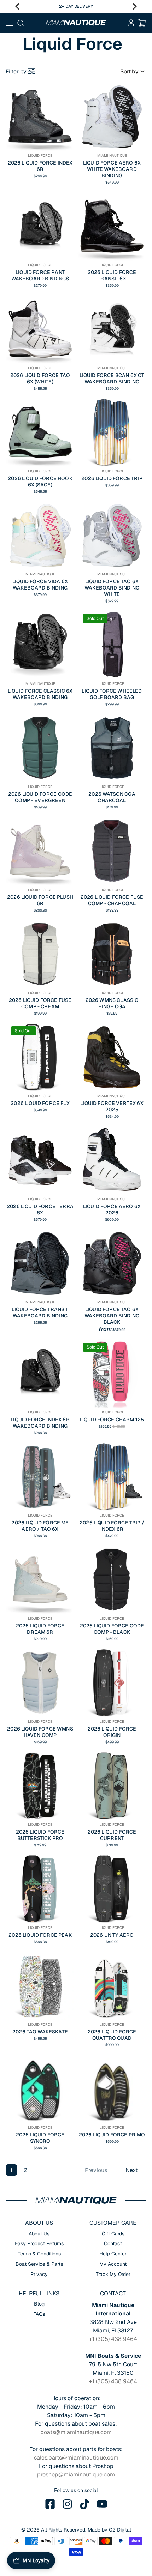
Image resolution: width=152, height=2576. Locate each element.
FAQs (39, 2314)
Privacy (39, 2274)
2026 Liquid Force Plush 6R (40, 900)
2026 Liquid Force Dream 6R (40, 1629)
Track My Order (113, 2274)
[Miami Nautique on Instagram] (68, 2504)
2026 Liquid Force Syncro (40, 2138)
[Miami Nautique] (76, 23)
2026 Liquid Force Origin (112, 1732)
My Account (113, 2264)
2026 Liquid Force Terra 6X (40, 1209)
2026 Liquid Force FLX (40, 1103)
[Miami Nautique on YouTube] (102, 2504)
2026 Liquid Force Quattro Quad (112, 2035)
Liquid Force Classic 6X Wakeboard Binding (40, 694)
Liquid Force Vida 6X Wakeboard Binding (40, 585)
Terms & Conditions (39, 2254)
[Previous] (17, 6)
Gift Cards (113, 2234)
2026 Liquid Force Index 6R (40, 166)
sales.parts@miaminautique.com (76, 2458)
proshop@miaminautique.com (76, 2475)
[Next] (135, 6)
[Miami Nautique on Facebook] (50, 2504)
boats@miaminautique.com (76, 2432)
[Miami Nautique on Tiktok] (85, 2504)
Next (131, 2170)
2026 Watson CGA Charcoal (112, 797)
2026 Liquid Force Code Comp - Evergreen (40, 797)
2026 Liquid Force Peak (40, 1935)
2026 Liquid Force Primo (112, 2135)
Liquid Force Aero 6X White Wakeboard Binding (112, 169)
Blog (39, 2304)
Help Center (113, 2254)
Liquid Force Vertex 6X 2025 (112, 1106)
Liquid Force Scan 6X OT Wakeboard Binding (112, 378)
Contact (113, 2243)
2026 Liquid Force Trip (112, 478)
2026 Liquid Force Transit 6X (112, 275)
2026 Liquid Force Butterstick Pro (40, 1835)
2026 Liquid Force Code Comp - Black (112, 1629)
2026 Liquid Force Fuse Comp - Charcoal (112, 900)
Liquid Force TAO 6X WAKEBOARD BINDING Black (112, 1316)
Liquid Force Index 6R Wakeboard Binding (40, 1423)
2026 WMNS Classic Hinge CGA (112, 1003)
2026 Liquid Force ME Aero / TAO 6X (40, 1526)
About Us (39, 2234)
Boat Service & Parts (39, 2264)
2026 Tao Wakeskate (40, 2032)
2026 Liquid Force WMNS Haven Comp (40, 1732)
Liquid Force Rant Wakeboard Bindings (40, 275)
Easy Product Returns (39, 2243)
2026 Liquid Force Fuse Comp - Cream (40, 1003)
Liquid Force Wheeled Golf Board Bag (112, 694)
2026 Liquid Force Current (112, 1835)
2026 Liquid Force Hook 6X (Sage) (40, 482)
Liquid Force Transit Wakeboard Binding (40, 1313)
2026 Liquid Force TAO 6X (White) (40, 378)
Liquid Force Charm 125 (112, 1420)
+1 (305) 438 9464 (113, 2339)
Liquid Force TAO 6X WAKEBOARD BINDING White (112, 588)
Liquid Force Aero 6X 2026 (112, 1209)
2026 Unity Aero (112, 1935)
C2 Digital (120, 2530)
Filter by (16, 71)
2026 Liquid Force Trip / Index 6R (112, 1526)
